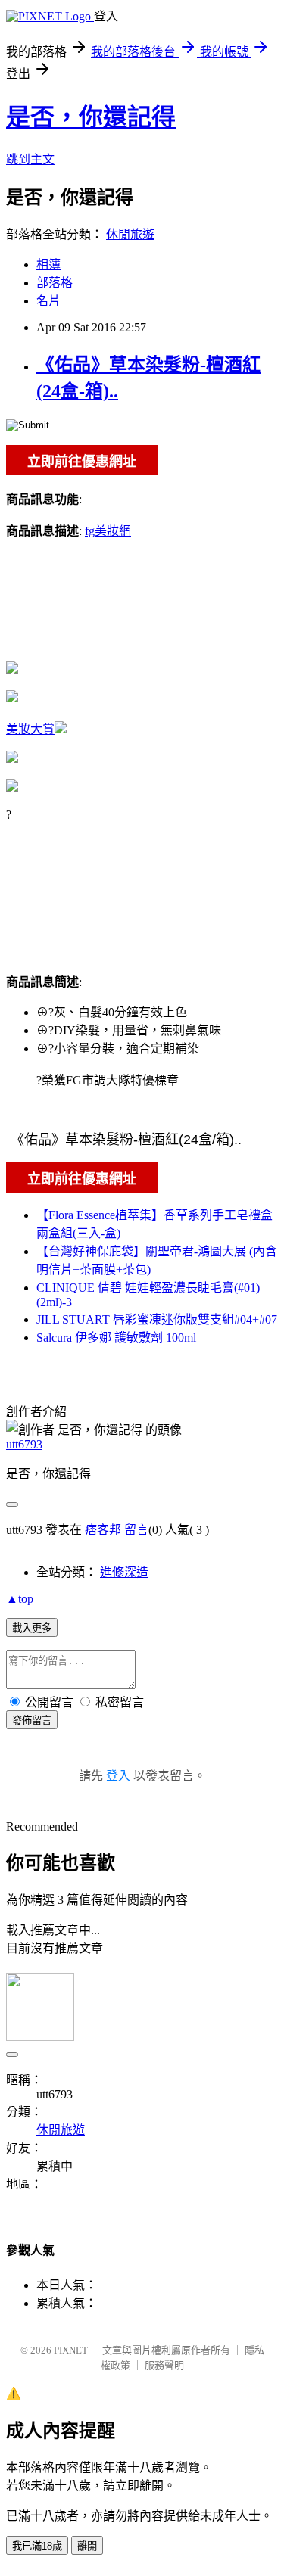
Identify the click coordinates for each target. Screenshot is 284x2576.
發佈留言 (32, 1720)
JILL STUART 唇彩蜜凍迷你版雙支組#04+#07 (157, 1319)
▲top (20, 1599)
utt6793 (24, 1444)
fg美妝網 (108, 531)
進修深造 (124, 1572)
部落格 (55, 283)
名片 (48, 301)
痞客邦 (103, 1530)
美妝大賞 (30, 729)
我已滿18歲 (37, 2546)
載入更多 (32, 1628)
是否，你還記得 (91, 117)
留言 (136, 1530)
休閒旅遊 (130, 234)
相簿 (48, 264)
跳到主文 (30, 159)
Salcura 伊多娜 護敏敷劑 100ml (116, 1338)
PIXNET (71, 2350)
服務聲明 (164, 2365)
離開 (87, 2546)
